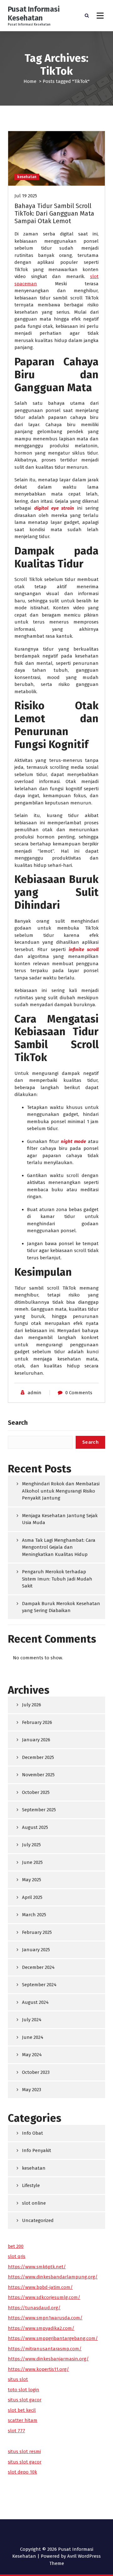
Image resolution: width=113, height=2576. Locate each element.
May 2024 (32, 2055)
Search (18, 1423)
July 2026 (32, 1705)
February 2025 (37, 1932)
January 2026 (36, 1740)
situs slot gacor (25, 2400)
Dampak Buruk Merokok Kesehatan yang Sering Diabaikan (61, 1607)
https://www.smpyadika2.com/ (41, 2328)
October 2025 (36, 1792)
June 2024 (33, 2037)
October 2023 (36, 2072)
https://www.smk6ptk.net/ (37, 2267)
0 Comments (79, 1393)
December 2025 (38, 1757)
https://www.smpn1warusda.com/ (45, 2318)
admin (35, 1393)
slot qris (17, 2256)
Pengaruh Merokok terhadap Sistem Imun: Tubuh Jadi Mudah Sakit (57, 1579)
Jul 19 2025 (26, 196)
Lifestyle (31, 2185)
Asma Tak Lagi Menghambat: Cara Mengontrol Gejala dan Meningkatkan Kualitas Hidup (59, 1547)
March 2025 (34, 1915)
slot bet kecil (22, 2410)
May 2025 (32, 1880)
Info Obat (32, 2133)
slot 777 (16, 2431)
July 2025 (31, 1845)
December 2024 (38, 1967)
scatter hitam (23, 2420)
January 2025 (36, 1950)
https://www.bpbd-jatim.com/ (40, 2287)
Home (30, 81)
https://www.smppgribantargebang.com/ (53, 2338)
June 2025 (32, 1862)
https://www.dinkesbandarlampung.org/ (53, 2277)
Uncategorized (38, 2220)
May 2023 (32, 2090)
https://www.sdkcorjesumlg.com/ (44, 2297)
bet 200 (16, 2246)
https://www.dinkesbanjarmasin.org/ (48, 2359)
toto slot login (24, 2390)
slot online (34, 2203)
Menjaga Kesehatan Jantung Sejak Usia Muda (60, 1519)
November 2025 (38, 1775)
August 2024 (35, 2002)
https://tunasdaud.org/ (34, 2308)
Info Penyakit (37, 2150)
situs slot (18, 2379)
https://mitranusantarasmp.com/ (45, 2349)
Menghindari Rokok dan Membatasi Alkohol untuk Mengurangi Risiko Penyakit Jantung (61, 1491)
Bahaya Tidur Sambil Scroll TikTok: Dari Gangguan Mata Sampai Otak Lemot (54, 213)
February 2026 (37, 1722)
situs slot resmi (24, 2451)
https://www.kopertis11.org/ (38, 2369)
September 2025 (39, 1810)
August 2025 (35, 1827)
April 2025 (32, 1897)
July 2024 (32, 2020)
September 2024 (39, 1985)
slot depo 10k (22, 2472)
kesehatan (27, 177)
